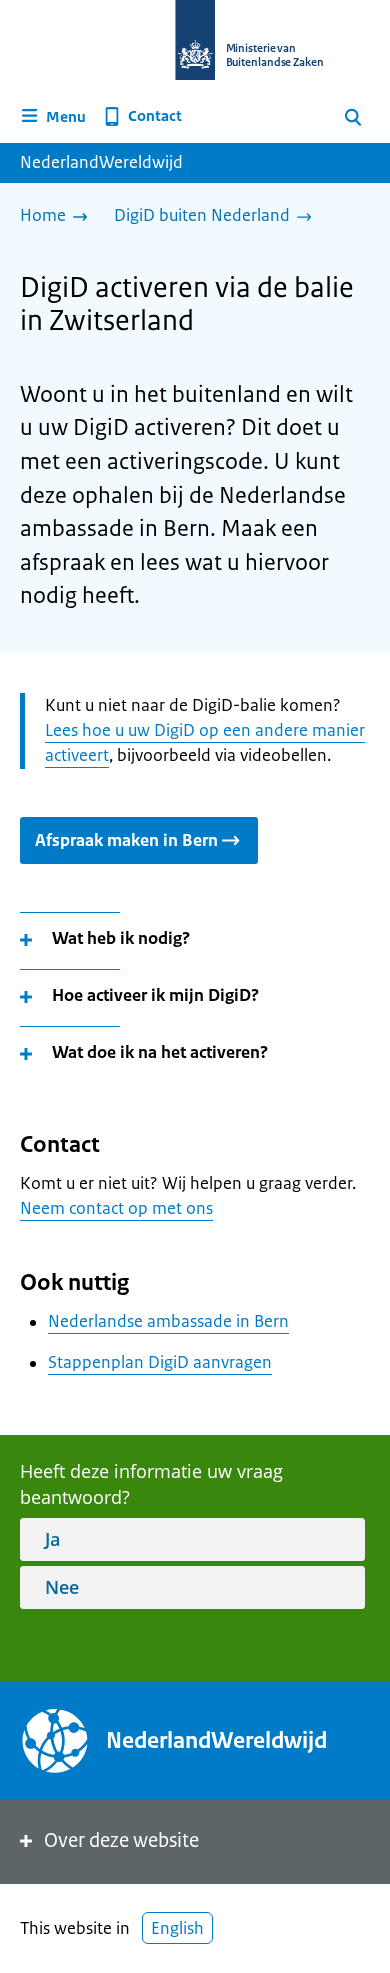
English (177, 1928)
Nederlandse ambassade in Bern (168, 1321)
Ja (52, 1539)
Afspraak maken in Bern (126, 840)
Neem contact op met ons (116, 1208)
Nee (62, 1587)
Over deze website (121, 1840)
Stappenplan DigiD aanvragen (160, 1362)
